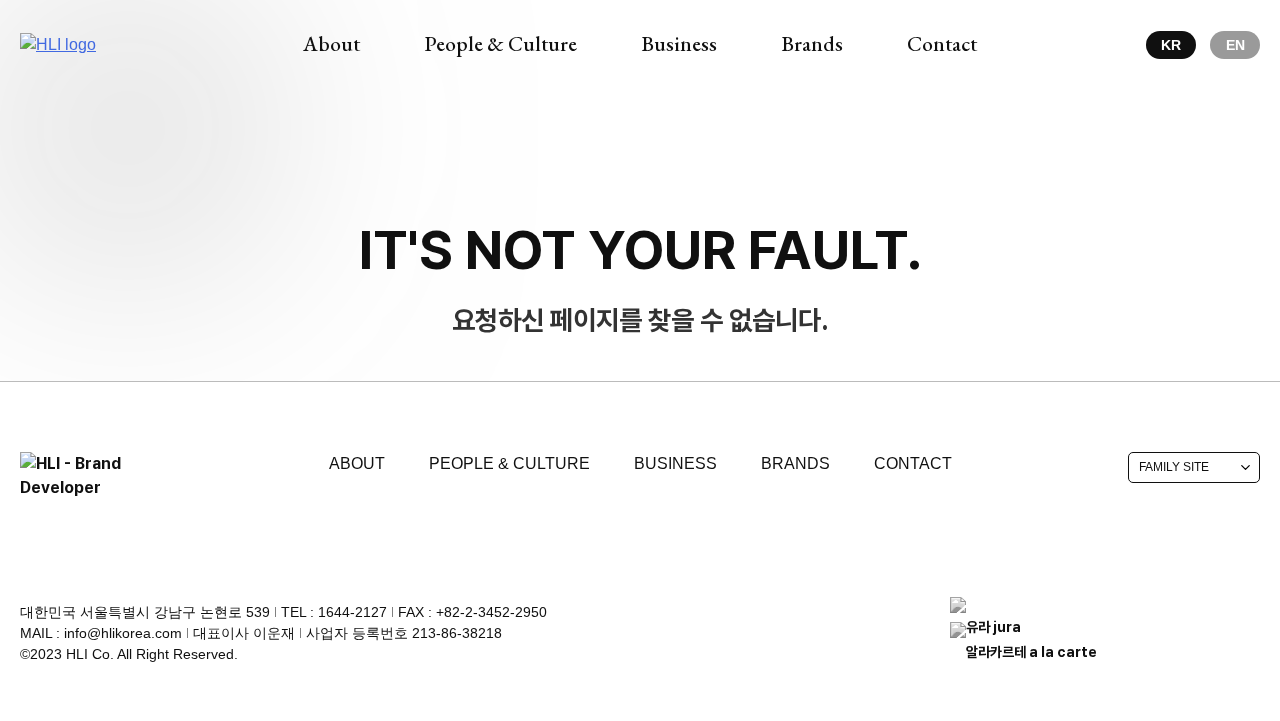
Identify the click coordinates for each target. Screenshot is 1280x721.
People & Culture (509, 463)
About (357, 463)
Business (675, 463)
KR (1171, 45)
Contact (913, 463)
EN (1235, 45)
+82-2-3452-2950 (491, 612)
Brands (795, 463)
